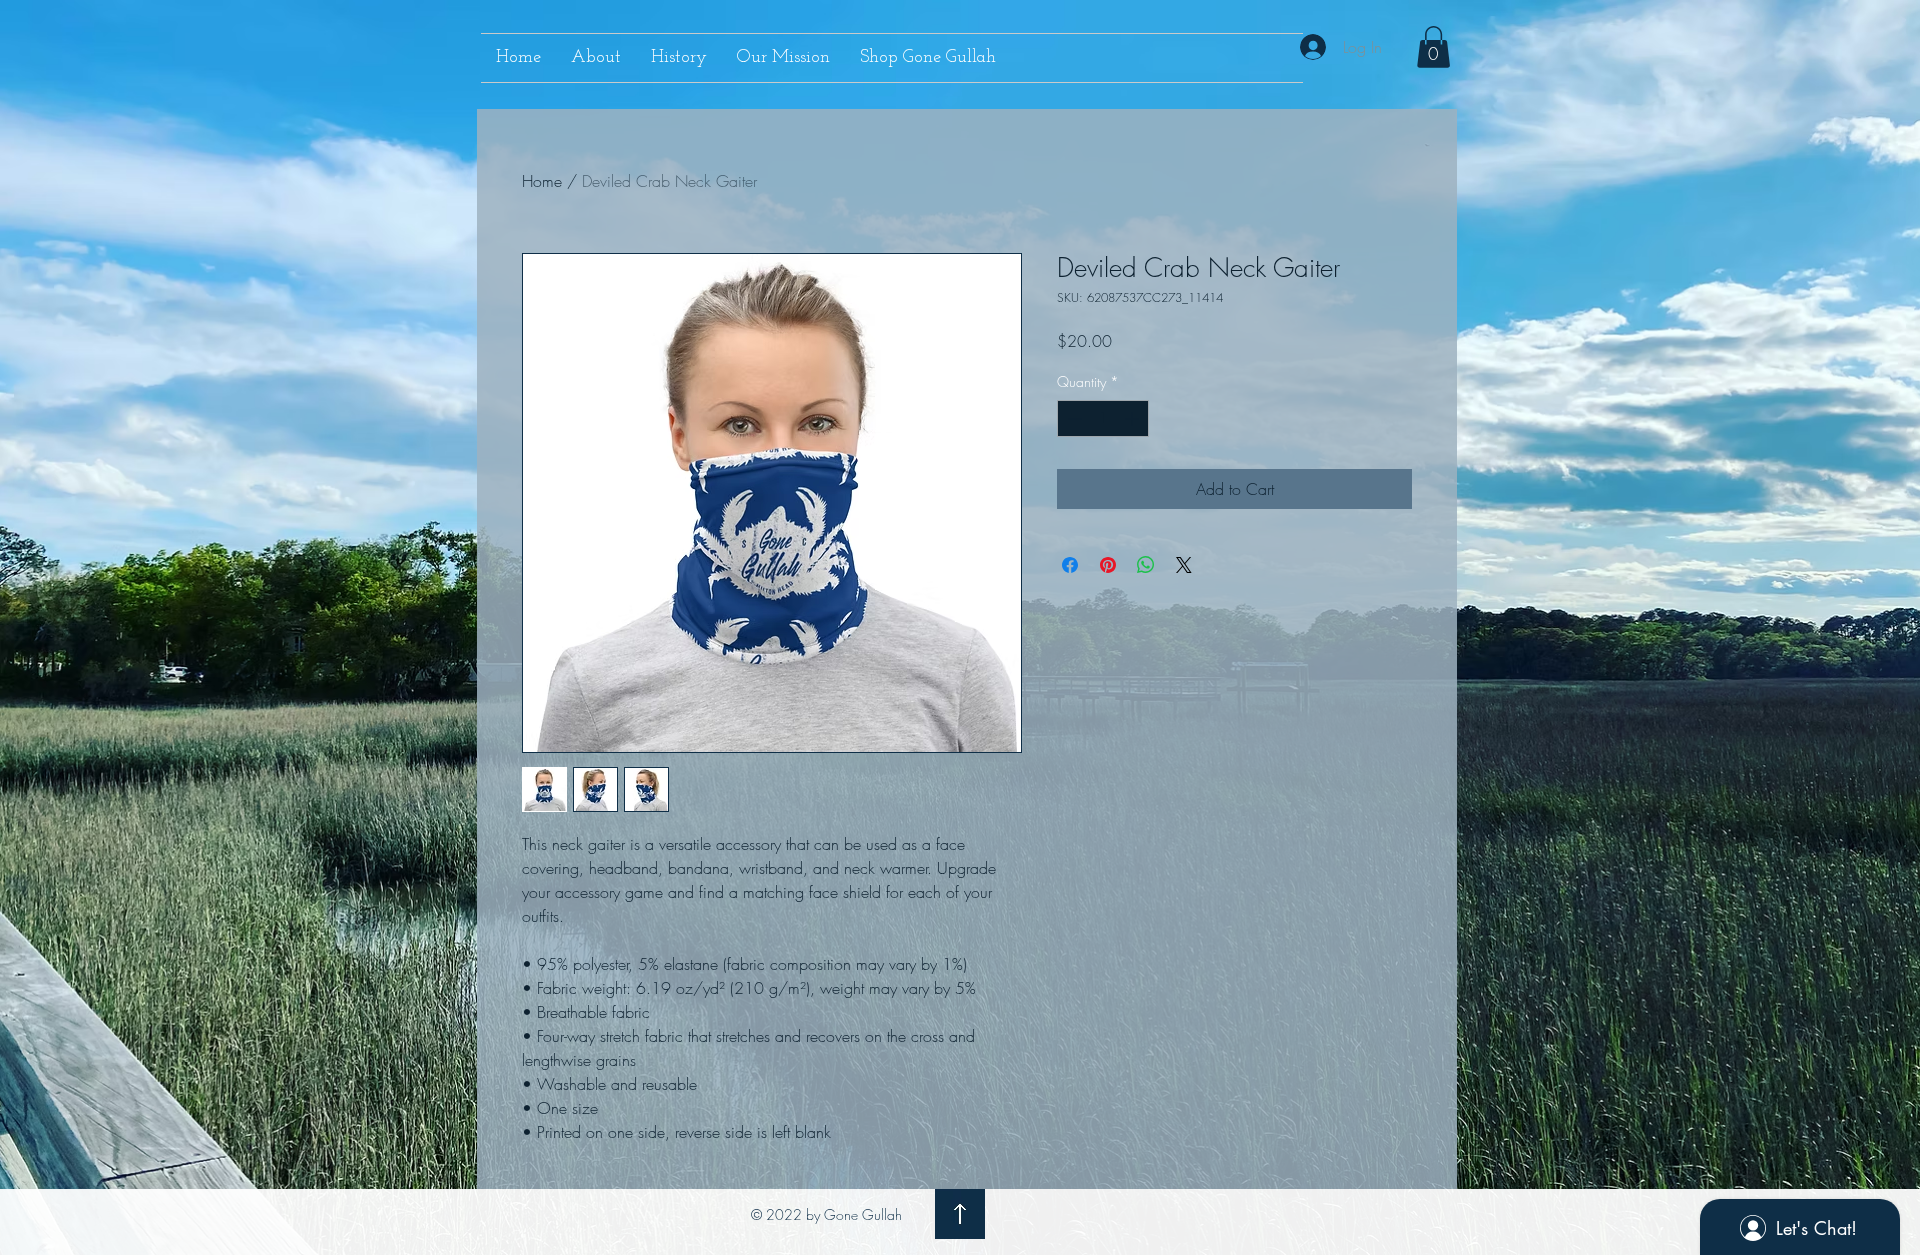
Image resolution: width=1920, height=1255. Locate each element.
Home (542, 181)
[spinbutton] (1103, 418)
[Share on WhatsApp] (1146, 565)
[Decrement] (1072, 418)
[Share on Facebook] (1070, 565)
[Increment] (1133, 418)
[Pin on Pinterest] (1108, 565)
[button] (1433, 47)
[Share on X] (1184, 565)
